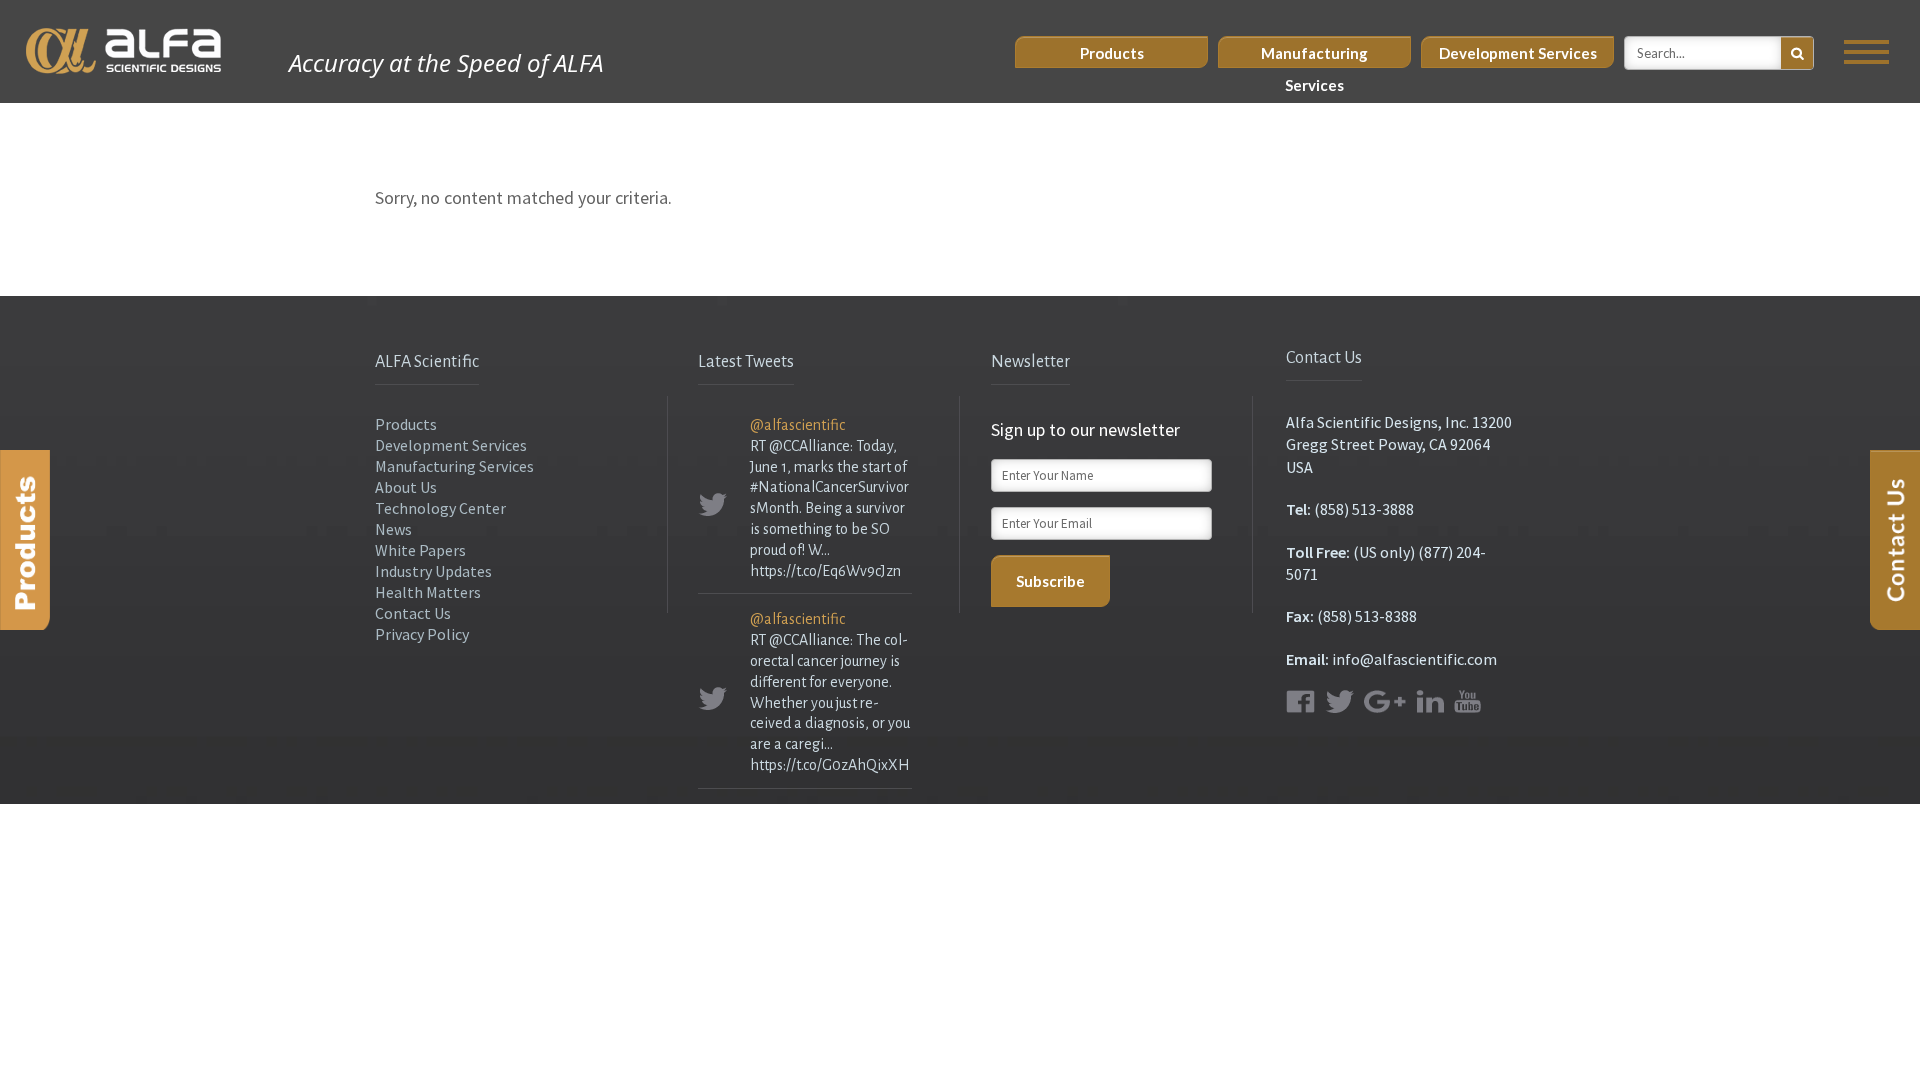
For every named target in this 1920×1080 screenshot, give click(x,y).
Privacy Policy (422, 634)
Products (1112, 53)
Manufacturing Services (1314, 56)
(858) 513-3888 (1364, 509)
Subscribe (1050, 581)
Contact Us (413, 613)
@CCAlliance (809, 446)
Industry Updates (433, 571)
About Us (406, 487)
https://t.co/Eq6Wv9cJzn (825, 571)
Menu (1866, 52)
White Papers (420, 550)
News (393, 529)
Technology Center (440, 508)
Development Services (1518, 53)
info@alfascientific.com (1414, 659)
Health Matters (428, 592)
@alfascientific (797, 425)
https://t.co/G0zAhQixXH (830, 765)
